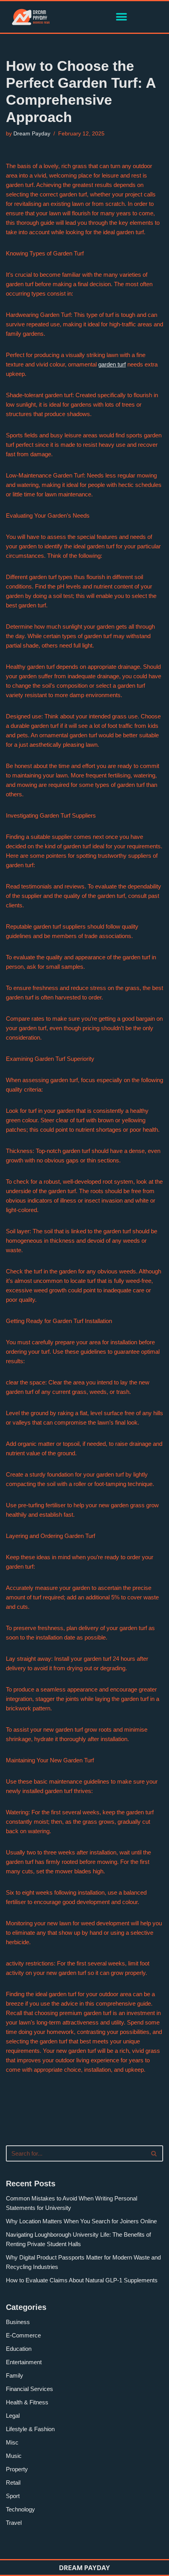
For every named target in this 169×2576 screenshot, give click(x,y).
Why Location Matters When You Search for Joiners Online (81, 2221)
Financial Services (29, 2389)
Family (15, 2375)
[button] (121, 17)
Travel (14, 2523)
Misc (12, 2442)
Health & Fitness (27, 2402)
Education (19, 2349)
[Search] (154, 2153)
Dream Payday (32, 134)
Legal (13, 2416)
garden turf (112, 364)
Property (17, 2469)
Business (18, 2322)
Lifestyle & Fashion (30, 2429)
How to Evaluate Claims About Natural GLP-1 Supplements (82, 2280)
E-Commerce (23, 2335)
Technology (20, 2509)
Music (14, 2456)
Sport (13, 2496)
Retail (13, 2483)
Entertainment (24, 2362)
